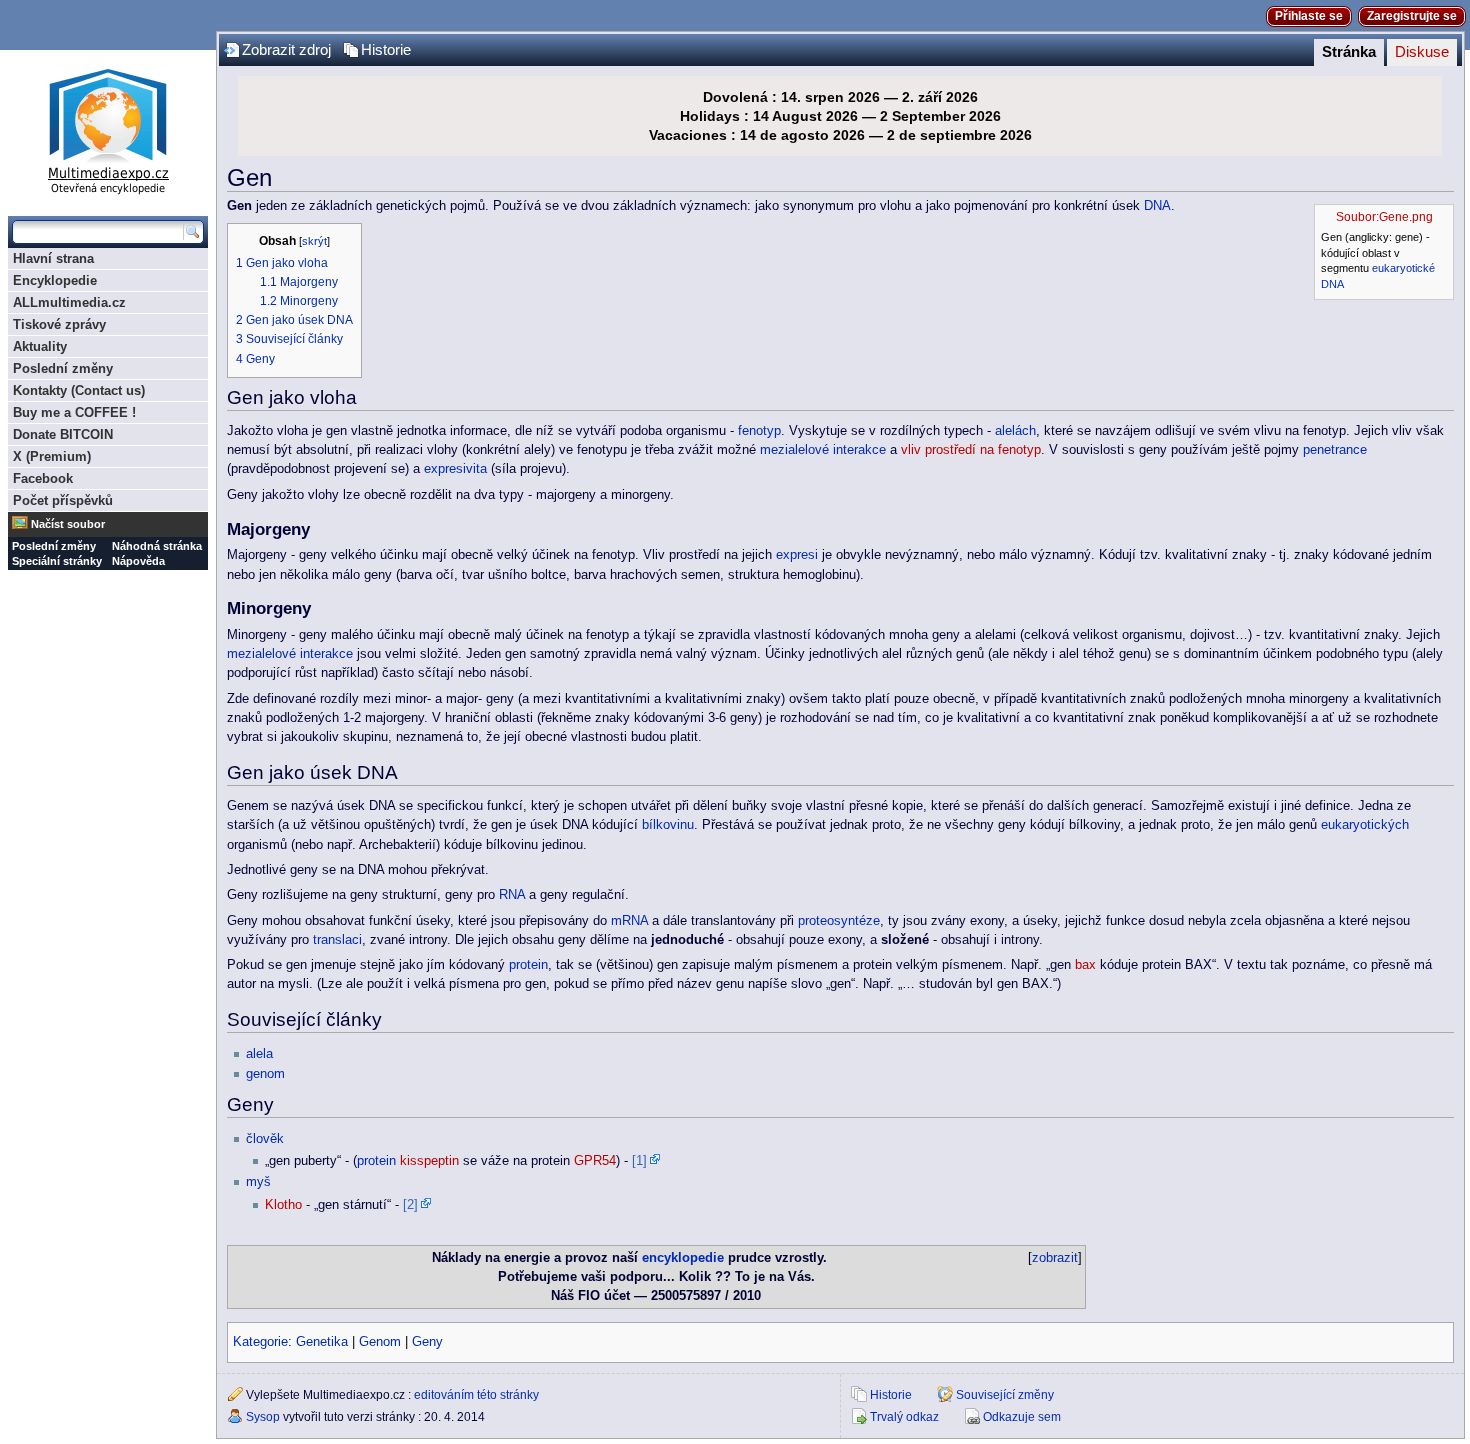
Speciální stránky (57, 561)
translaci (337, 940)
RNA (512, 895)
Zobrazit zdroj (286, 50)
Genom (380, 1342)
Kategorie (260, 1342)
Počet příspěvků (63, 500)
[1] (639, 1161)
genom (265, 1074)
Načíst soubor (68, 524)
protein (528, 965)
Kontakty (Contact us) (79, 390)
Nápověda (138, 561)
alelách (1015, 431)
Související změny (1005, 1395)
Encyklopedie (55, 280)
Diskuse (1422, 52)
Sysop (263, 1417)
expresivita (455, 469)
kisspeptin (429, 1161)
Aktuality (40, 346)
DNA (1332, 284)
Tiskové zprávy (59, 324)
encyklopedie (683, 1258)
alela (259, 1054)
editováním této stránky (476, 1395)
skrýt (314, 241)
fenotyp (759, 431)
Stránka (1349, 52)
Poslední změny (63, 368)
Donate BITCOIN (63, 434)
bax (1085, 965)
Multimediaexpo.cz (108, 128)
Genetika (322, 1342)
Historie (386, 50)
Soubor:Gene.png (1384, 217)
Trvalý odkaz (904, 1417)
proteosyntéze (839, 921)
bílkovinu (668, 825)
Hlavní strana (53, 258)
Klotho (283, 1205)
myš (258, 1182)
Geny (427, 1342)
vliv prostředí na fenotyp (971, 450)
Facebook (43, 478)
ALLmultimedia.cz (69, 302)
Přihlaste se (1309, 16)
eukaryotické (1403, 268)
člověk (265, 1139)
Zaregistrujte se (1412, 16)
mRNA (629, 921)
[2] (410, 1205)
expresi (797, 555)
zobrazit (1055, 1258)
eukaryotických (1365, 825)
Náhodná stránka (157, 546)
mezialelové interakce (823, 450)
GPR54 (595, 1161)
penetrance (1335, 450)
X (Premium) (52, 456)
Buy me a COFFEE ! (74, 412)
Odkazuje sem (1022, 1417)
